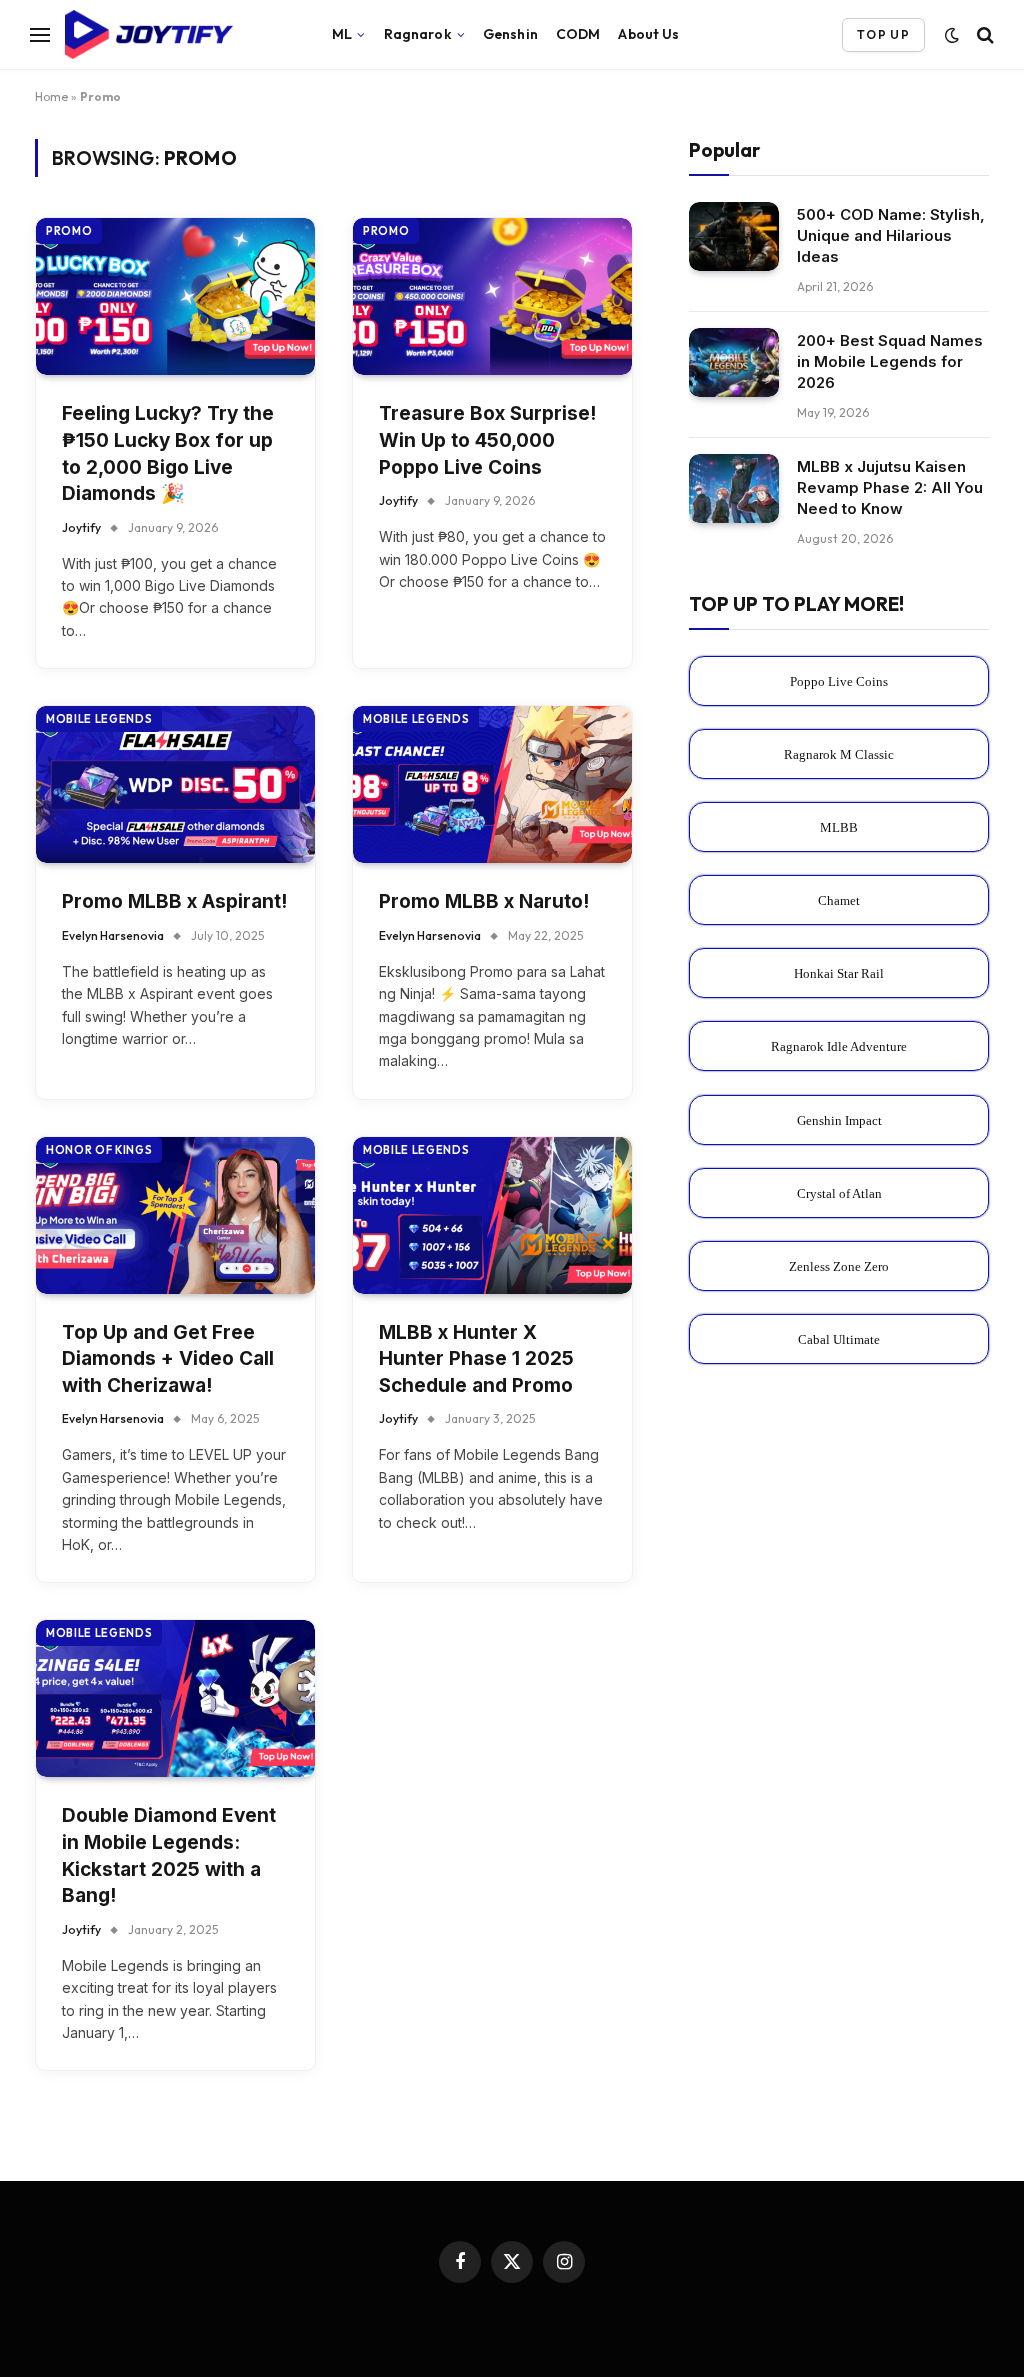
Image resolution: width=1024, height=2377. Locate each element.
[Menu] (40, 34)
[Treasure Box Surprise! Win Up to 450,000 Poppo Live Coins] (492, 296)
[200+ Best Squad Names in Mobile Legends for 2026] (734, 362)
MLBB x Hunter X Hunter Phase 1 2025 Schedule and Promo (476, 1359)
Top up (883, 34)
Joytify (81, 527)
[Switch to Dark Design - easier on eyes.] (952, 35)
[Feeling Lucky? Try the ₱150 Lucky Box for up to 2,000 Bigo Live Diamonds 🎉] (175, 296)
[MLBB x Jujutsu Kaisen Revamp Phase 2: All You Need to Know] (734, 488)
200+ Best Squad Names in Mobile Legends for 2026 (890, 361)
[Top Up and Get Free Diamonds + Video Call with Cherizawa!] (175, 1215)
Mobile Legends (99, 719)
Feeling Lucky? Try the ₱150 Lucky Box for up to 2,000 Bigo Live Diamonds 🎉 (168, 453)
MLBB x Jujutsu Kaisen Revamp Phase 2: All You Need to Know (890, 487)
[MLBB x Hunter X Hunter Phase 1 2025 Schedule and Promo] (492, 1215)
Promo (69, 231)
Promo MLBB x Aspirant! (174, 901)
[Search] (983, 34)
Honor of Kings (99, 1150)
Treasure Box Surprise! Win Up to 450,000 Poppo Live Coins (487, 440)
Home (51, 96)
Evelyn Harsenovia (113, 935)
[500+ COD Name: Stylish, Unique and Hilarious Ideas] (734, 236)
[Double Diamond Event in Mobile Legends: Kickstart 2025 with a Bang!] (175, 1698)
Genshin (510, 34)
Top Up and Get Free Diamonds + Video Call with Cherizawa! (168, 1359)
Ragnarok (418, 34)
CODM (578, 34)
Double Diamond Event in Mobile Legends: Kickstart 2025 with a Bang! (169, 1855)
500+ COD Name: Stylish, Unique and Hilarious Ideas (891, 235)
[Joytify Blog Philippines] (176, 35)
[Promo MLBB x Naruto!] (492, 784)
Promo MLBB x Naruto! (484, 901)
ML (342, 34)
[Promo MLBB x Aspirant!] (175, 784)
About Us (648, 34)
